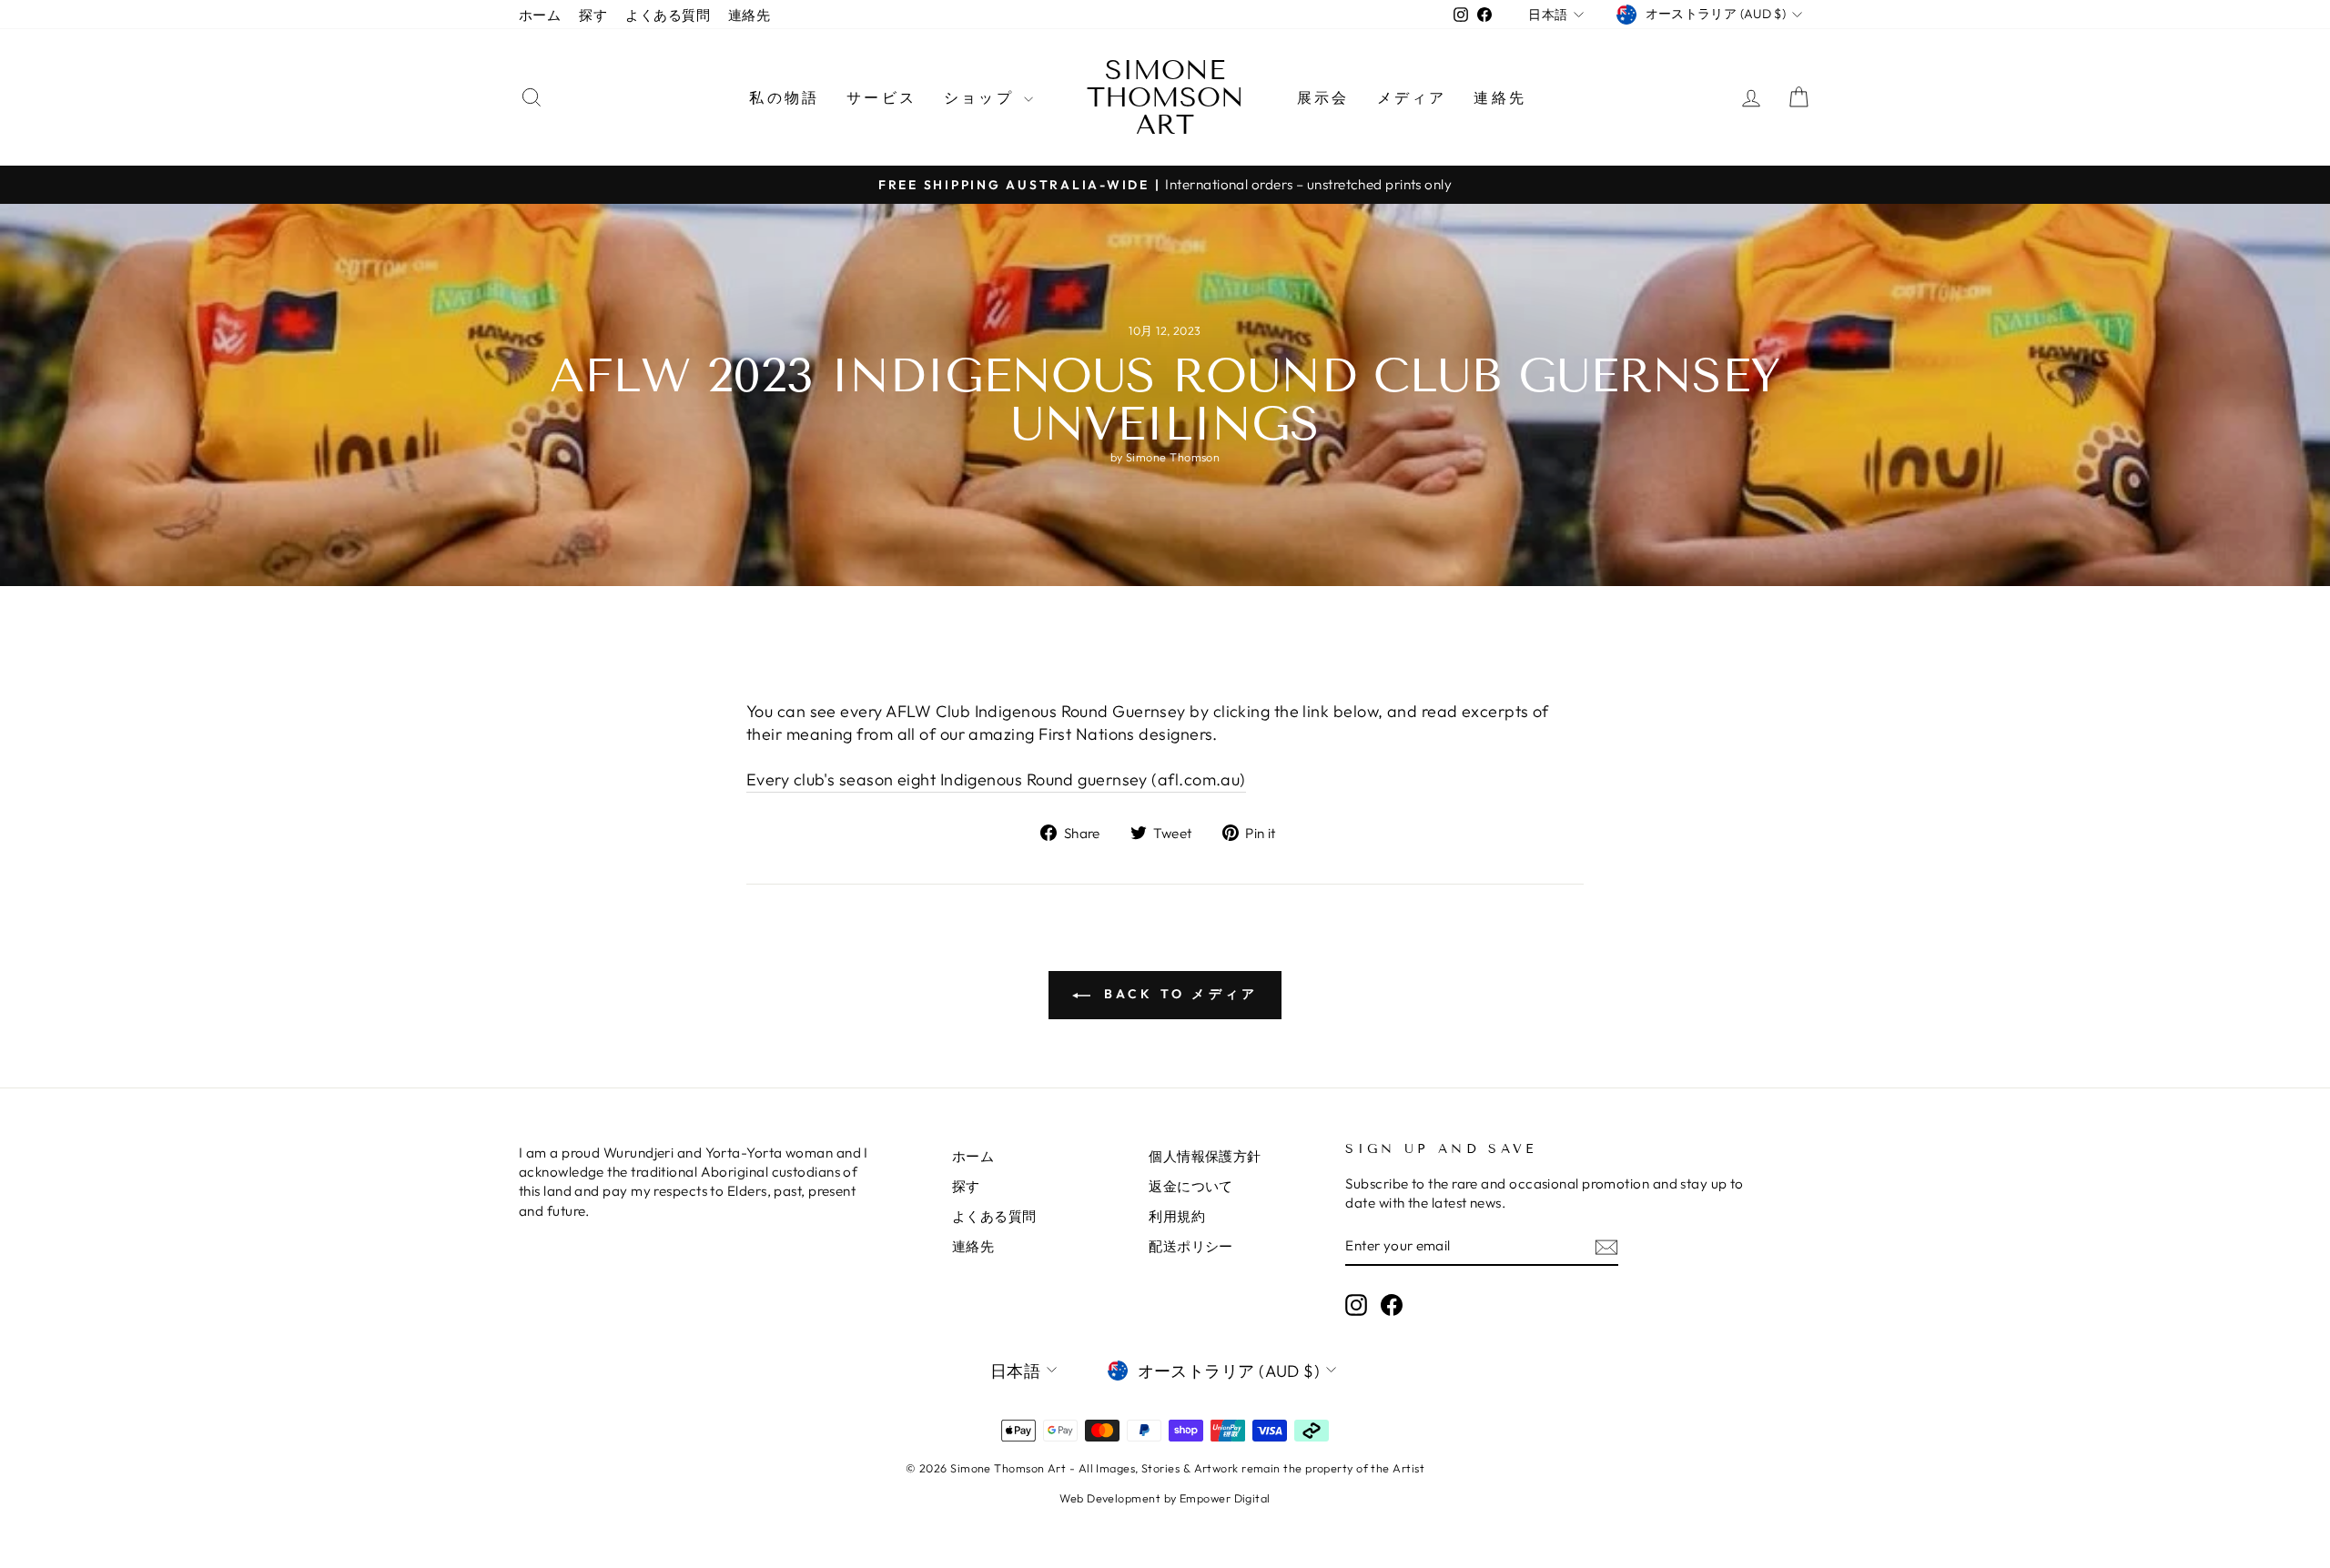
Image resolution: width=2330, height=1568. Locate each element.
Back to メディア (1178, 994)
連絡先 (749, 15)
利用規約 (1177, 1216)
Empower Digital (1225, 1498)
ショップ (982, 97)
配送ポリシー (1191, 1246)
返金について (1191, 1186)
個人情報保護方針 (1205, 1156)
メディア (1412, 97)
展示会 (1323, 97)
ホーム (540, 15)
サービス (881, 97)
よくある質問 (668, 15)
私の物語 (784, 97)
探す (593, 15)
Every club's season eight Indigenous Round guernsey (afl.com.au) (996, 779)
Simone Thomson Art (1165, 97)
